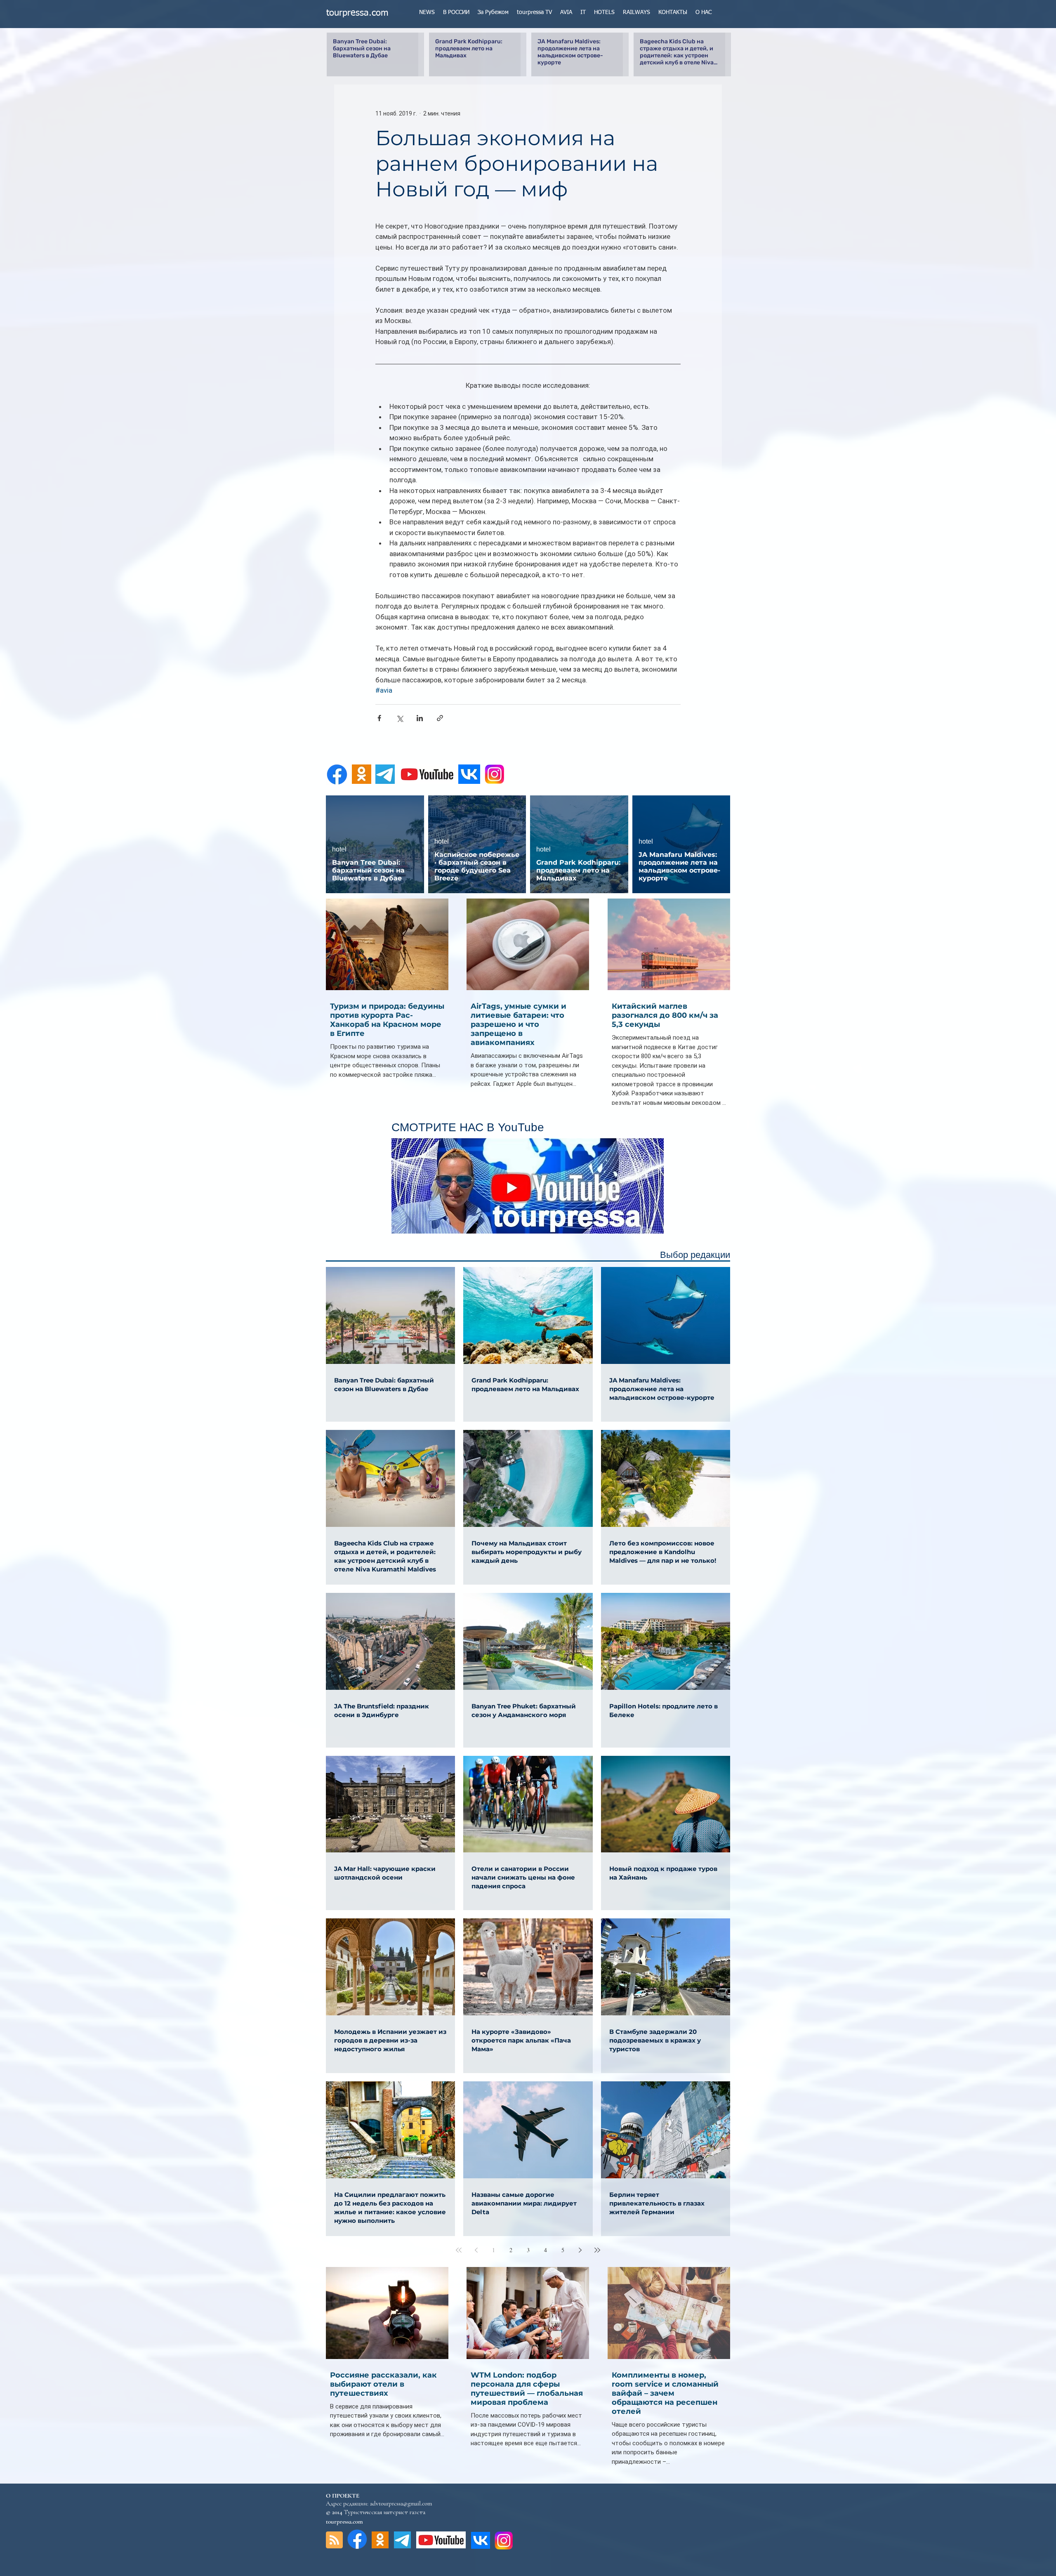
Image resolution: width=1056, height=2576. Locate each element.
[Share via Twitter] (400, 718)
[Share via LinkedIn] (420, 718)
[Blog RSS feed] (334, 2540)
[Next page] (580, 2250)
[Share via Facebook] (379, 718)
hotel (339, 849)
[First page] (459, 2250)
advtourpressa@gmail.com (401, 2503)
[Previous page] (476, 2250)
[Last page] (597, 2250)
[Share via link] (440, 718)
